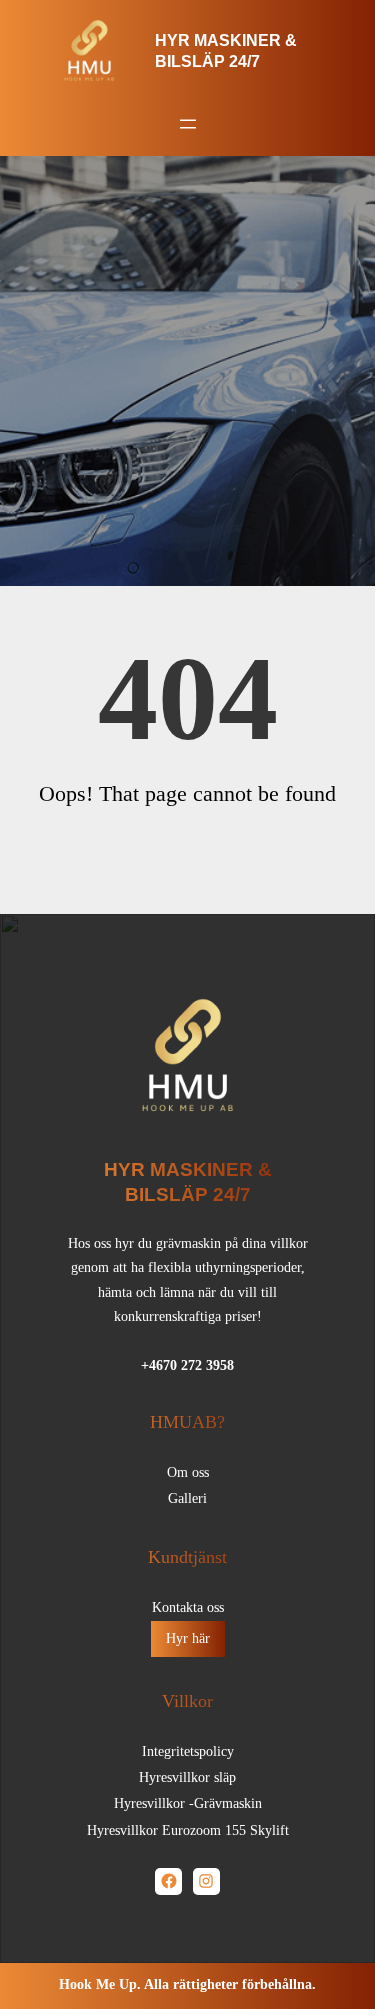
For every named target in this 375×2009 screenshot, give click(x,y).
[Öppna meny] (188, 124)
